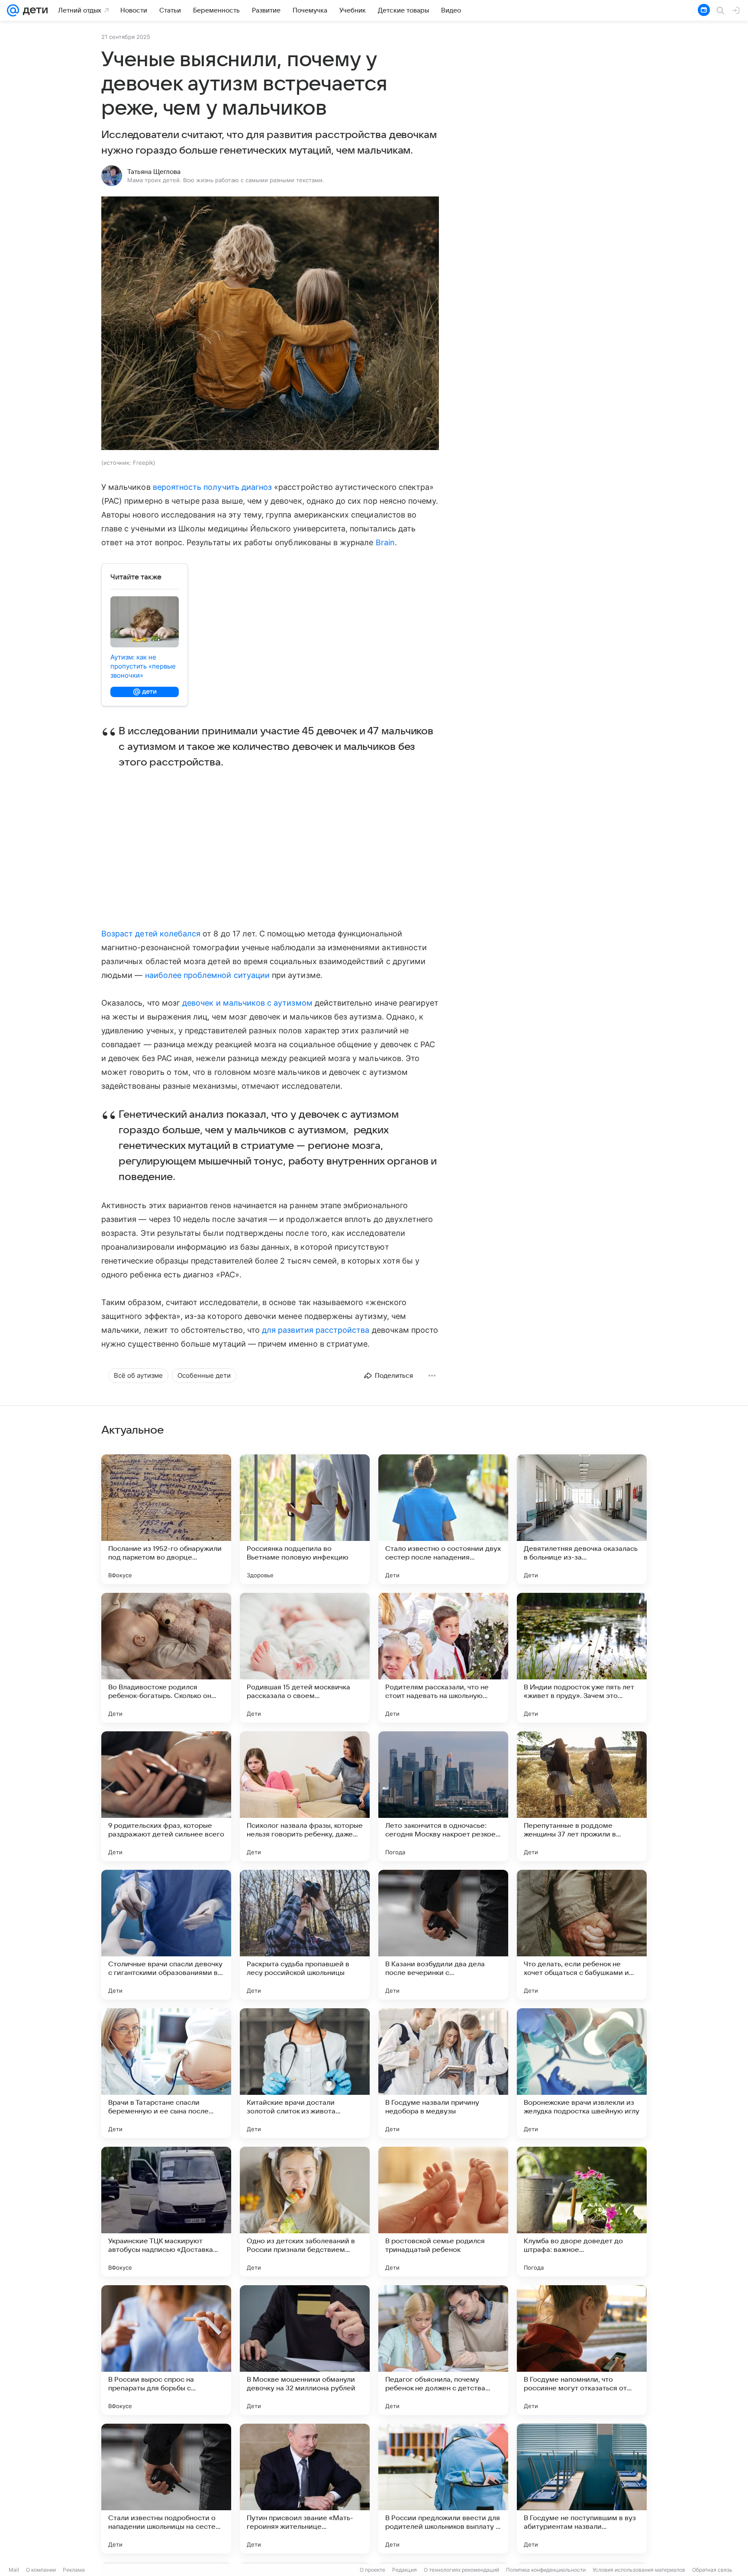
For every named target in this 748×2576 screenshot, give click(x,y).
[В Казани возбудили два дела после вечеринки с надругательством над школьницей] (443, 1935)
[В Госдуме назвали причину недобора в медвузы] (443, 2073)
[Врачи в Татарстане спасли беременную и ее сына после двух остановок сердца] (166, 2073)
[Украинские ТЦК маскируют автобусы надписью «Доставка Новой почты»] (166, 2212)
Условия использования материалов (639, 2570)
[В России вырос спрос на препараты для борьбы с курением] (166, 2350)
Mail (14, 2570)
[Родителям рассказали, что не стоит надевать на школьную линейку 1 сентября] (443, 1658)
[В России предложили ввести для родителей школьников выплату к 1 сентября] (443, 2489)
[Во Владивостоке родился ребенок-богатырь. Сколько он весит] (166, 1658)
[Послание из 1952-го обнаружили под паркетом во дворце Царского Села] (166, 1519)
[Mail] (13, 10)
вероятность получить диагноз (213, 487)
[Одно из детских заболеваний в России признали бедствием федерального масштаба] (305, 2212)
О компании (41, 2570)
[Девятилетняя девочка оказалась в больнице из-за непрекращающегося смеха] (582, 1519)
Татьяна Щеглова (154, 172)
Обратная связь (712, 2570)
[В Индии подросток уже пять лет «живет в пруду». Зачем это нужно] (582, 1658)
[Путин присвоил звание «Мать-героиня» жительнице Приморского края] (305, 2489)
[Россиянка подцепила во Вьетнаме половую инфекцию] (305, 1519)
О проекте (372, 2570)
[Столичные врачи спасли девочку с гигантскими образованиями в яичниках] (166, 1935)
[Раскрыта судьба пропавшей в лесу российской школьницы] (305, 1935)
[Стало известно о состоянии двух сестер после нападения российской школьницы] (443, 1519)
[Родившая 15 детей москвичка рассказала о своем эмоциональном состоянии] (305, 1658)
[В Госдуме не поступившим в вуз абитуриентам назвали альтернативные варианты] (582, 2489)
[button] (270, 324)
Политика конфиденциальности (546, 2570)
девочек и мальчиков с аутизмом (247, 1003)
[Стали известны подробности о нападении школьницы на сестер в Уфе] (166, 2489)
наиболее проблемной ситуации (208, 975)
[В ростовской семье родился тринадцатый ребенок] (443, 2212)
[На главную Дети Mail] (33, 10)
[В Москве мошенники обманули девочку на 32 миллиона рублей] (305, 2350)
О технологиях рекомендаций (461, 2570)
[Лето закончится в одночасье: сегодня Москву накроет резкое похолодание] (443, 1796)
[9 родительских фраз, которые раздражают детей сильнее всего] (166, 1796)
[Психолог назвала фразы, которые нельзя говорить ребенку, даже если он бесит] (305, 1796)
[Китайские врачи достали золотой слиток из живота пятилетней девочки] (305, 2073)
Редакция (405, 2570)
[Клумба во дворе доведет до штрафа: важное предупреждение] (582, 2212)
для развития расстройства (316, 1330)
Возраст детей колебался (151, 934)
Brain (385, 542)
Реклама (74, 2570)
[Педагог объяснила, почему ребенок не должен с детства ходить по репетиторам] (443, 2350)
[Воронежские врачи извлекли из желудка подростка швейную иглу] (582, 2073)
